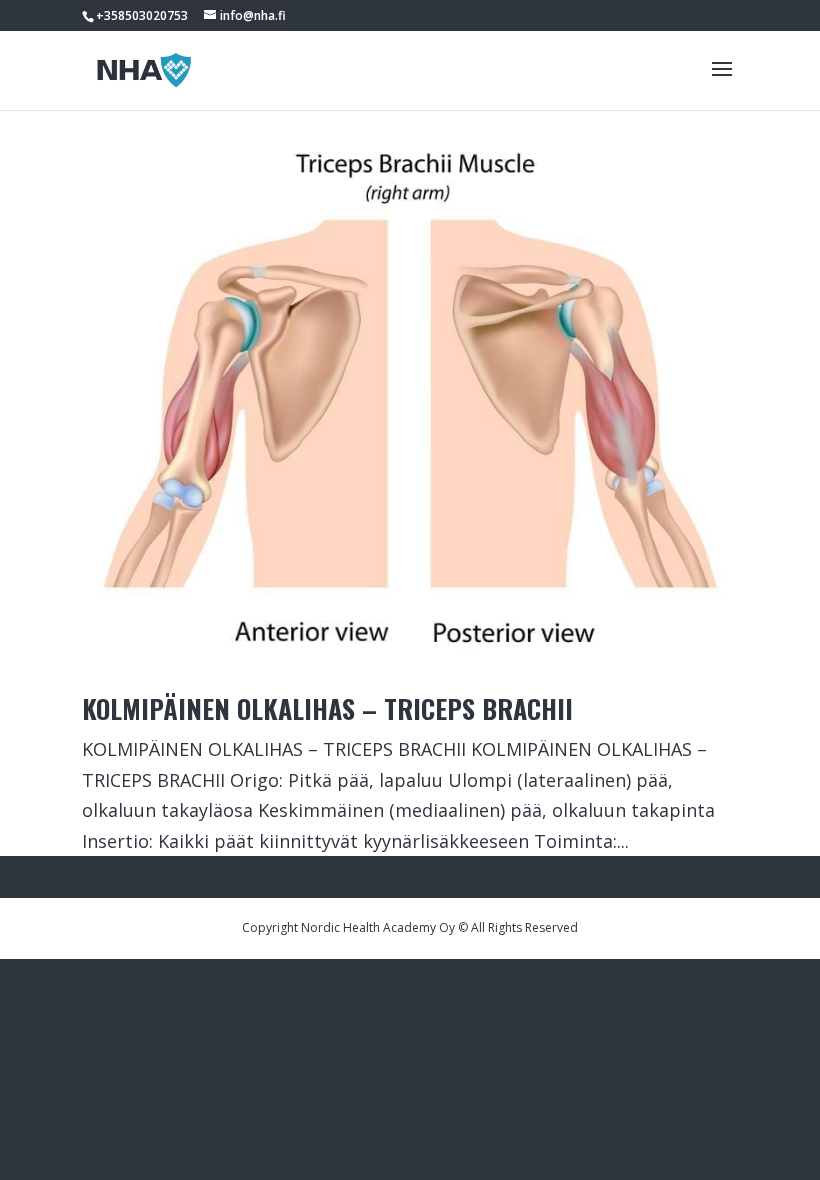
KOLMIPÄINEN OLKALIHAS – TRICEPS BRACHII (327, 708)
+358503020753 (142, 15)
